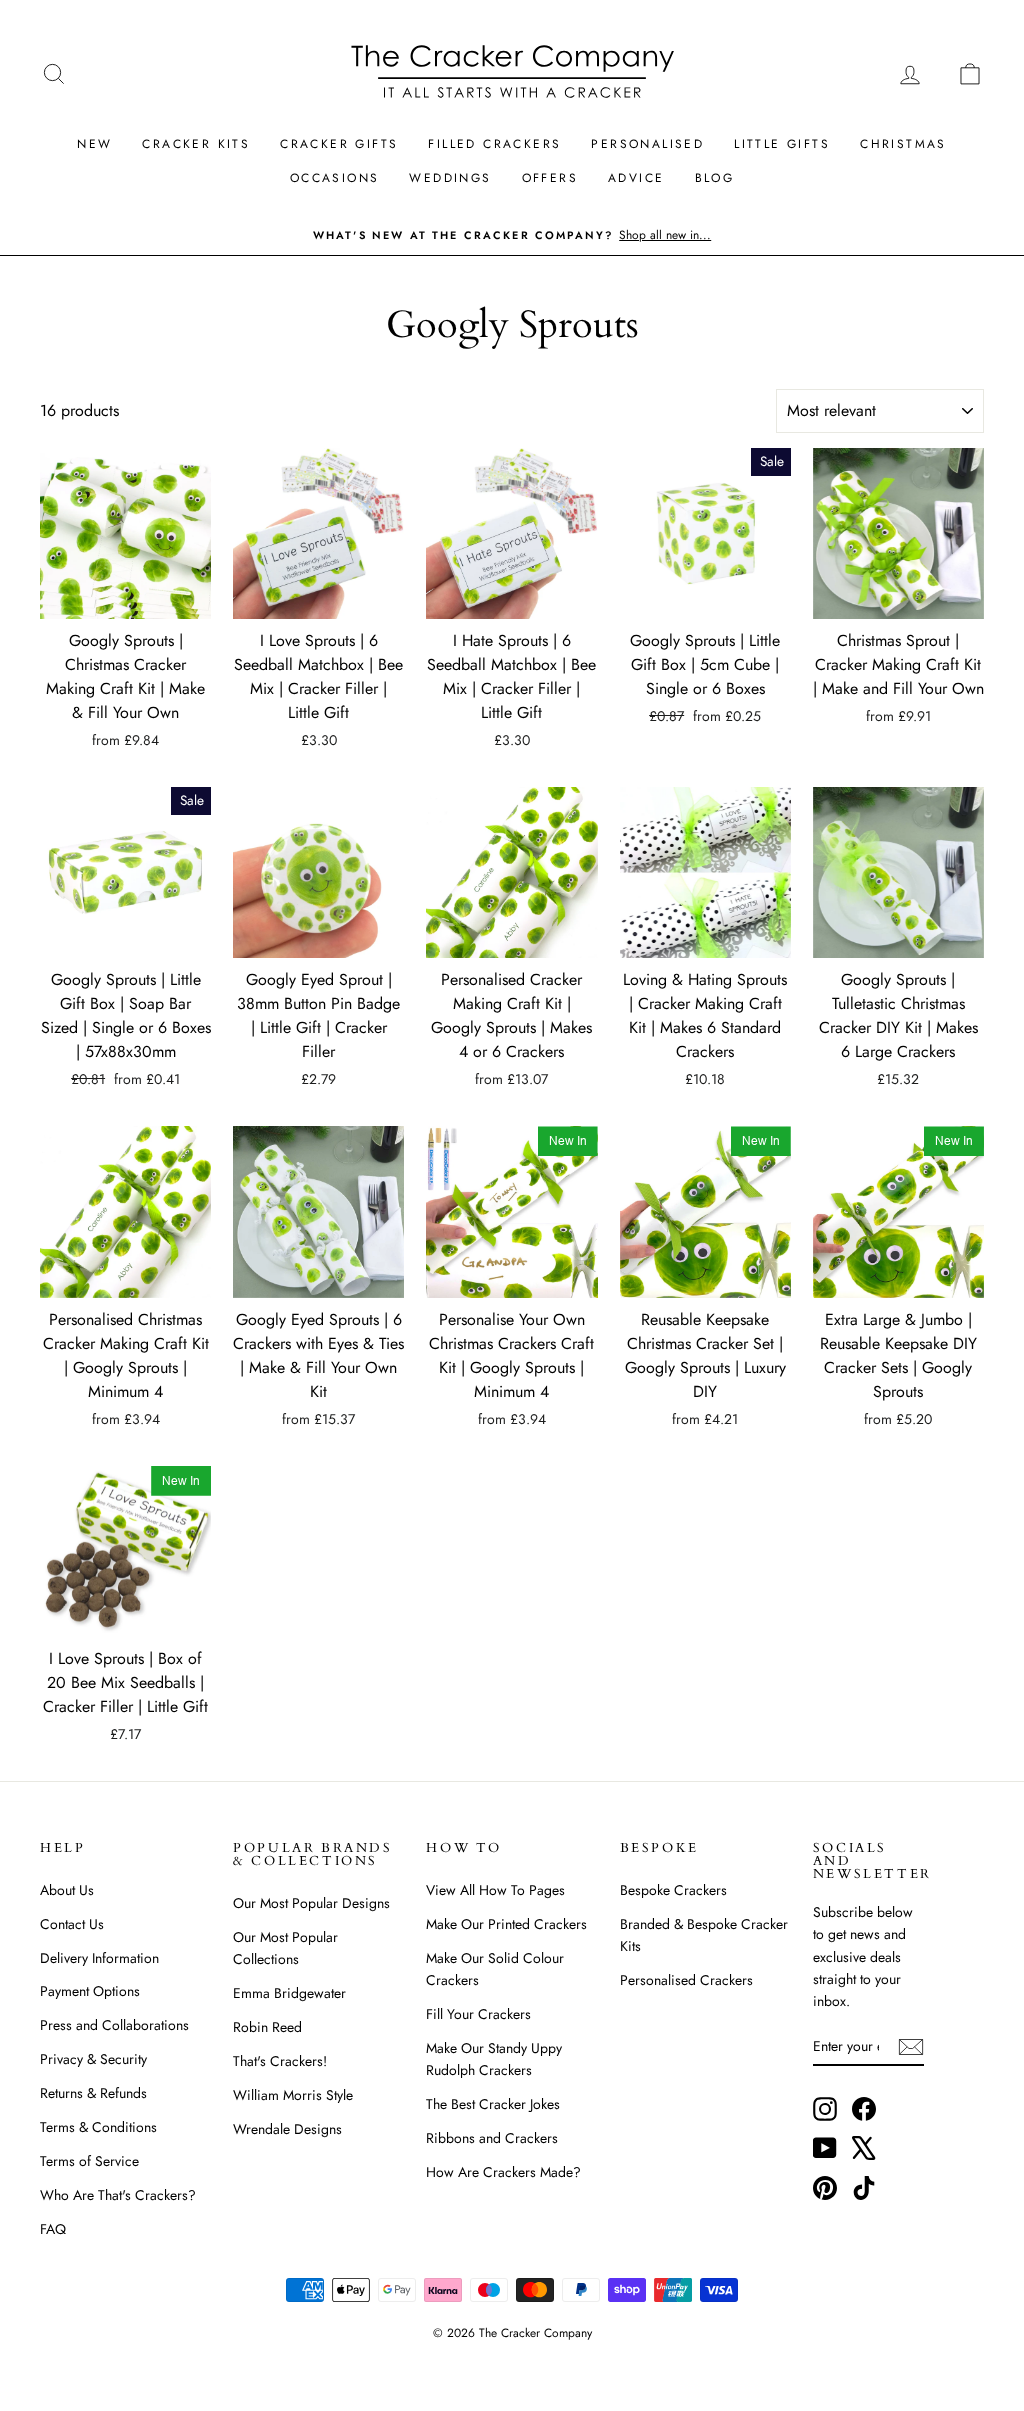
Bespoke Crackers (673, 1890)
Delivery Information (99, 1958)
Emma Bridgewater (289, 1993)
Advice (636, 178)
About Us (67, 1890)
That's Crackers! (280, 2061)
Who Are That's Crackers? (118, 2195)
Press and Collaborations (114, 2025)
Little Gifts (782, 144)
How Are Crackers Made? (503, 2172)
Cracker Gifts (339, 144)
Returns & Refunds (93, 2093)
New (94, 144)
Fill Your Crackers (478, 2014)
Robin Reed (267, 2027)
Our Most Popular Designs (311, 1903)
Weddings (450, 178)
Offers (550, 178)
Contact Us (72, 1924)
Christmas (903, 144)
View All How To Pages (495, 1890)
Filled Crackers (494, 144)
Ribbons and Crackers (492, 2138)
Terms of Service (89, 2161)
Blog (715, 178)
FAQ (53, 2229)
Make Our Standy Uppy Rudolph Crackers (494, 2059)
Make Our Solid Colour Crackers (495, 1969)
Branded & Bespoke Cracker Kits (704, 1935)
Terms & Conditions (98, 2127)
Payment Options (90, 1991)
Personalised (647, 144)
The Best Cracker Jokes (493, 2104)
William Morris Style (293, 2095)
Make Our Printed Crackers (506, 1924)
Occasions (335, 178)
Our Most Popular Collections (285, 1948)
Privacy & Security (93, 2059)
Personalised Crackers (686, 1980)
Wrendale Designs (287, 2129)
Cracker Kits (196, 144)
